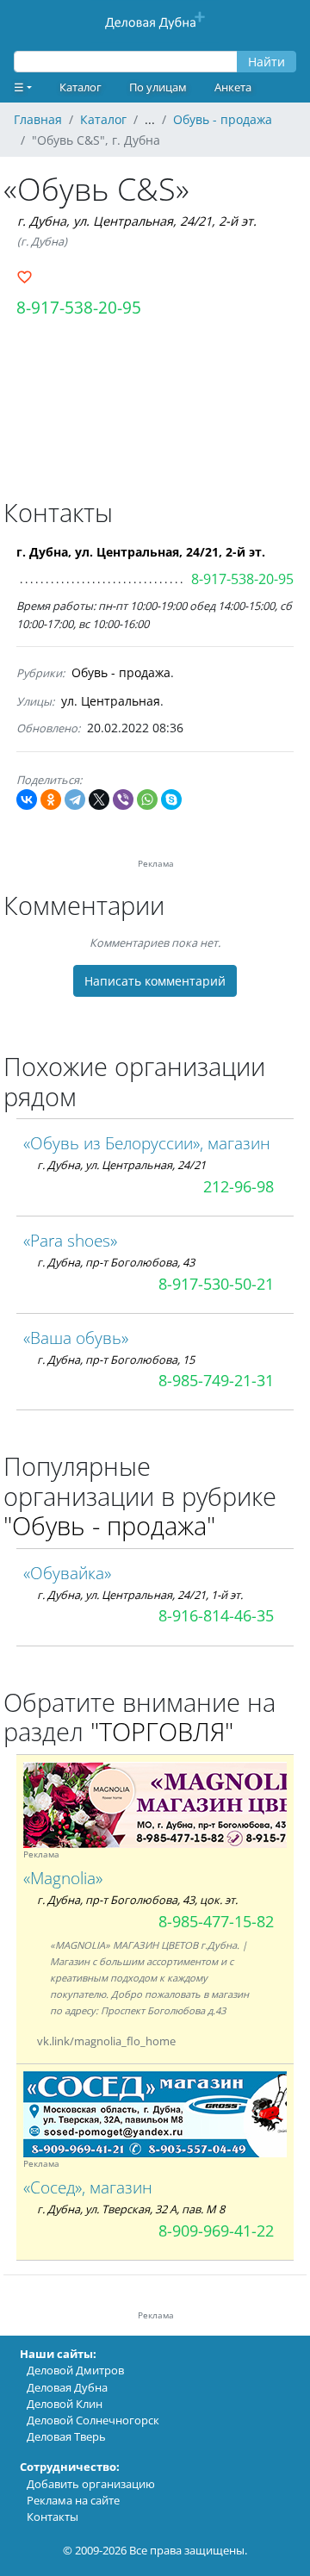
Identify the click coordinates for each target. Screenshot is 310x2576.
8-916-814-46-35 (216, 1615)
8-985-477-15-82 (216, 1921)
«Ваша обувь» (76, 1338)
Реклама (41, 1854)
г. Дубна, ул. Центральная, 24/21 (121, 1165)
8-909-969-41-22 (216, 2231)
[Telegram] (75, 800)
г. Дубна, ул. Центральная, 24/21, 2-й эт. (137, 221)
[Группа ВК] (196, 2041)
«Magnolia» (63, 1878)
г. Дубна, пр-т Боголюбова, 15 (116, 1360)
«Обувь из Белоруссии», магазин (147, 1143)
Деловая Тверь (66, 2436)
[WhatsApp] (147, 800)
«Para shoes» (70, 1240)
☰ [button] (19, 87)
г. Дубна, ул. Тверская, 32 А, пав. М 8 (131, 2209)
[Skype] (171, 800)
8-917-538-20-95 (79, 307)
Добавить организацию (91, 2484)
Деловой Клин (65, 2404)
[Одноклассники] (51, 800)
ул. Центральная (111, 701)
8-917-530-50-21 (216, 1284)
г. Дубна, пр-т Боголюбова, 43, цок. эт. (137, 1900)
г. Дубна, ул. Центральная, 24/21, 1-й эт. (140, 1595)
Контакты (53, 2517)
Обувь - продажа (121, 672)
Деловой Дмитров (75, 2370)
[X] (99, 800)
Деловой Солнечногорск (93, 2420)
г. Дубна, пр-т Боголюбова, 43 (116, 1262)
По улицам (158, 87)
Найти (267, 62)
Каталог (81, 87)
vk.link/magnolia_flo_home (106, 2041)
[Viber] (123, 800)
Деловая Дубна (67, 2387)
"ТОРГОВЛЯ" (162, 1731)
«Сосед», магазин (88, 2187)
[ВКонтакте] (27, 800)
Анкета (233, 87)
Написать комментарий (155, 981)
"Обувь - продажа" (109, 1525)
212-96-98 (239, 1186)
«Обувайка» (67, 1573)
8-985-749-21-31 (216, 1380)
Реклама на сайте (73, 2500)
